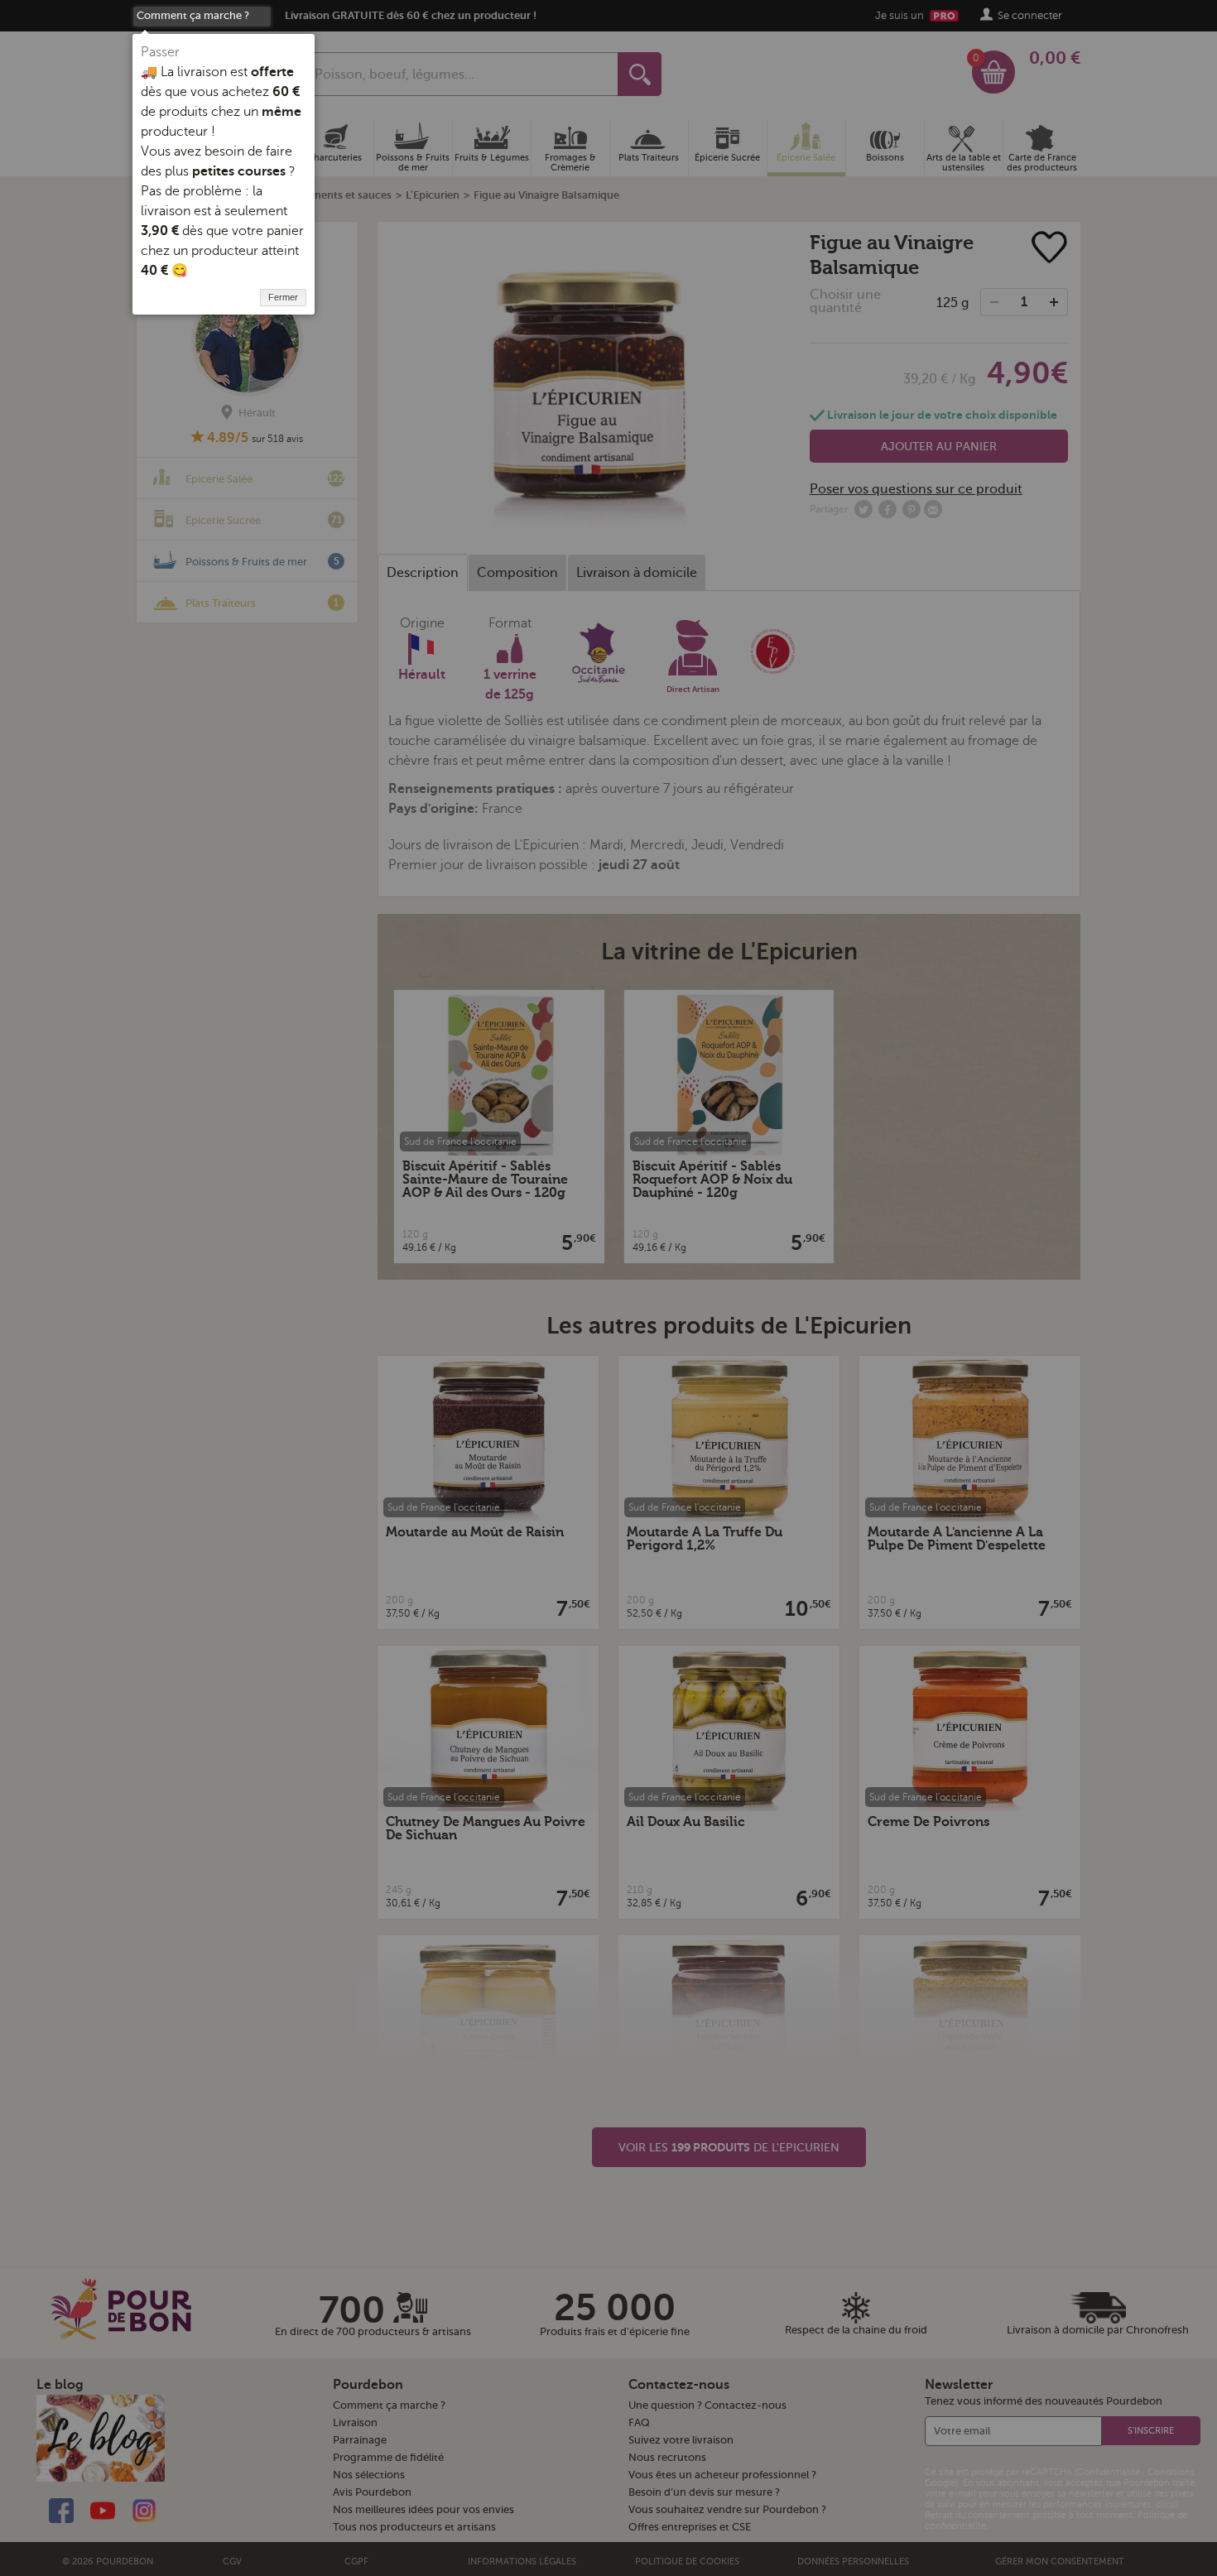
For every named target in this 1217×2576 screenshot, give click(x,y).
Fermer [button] (283, 297)
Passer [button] (160, 52)
